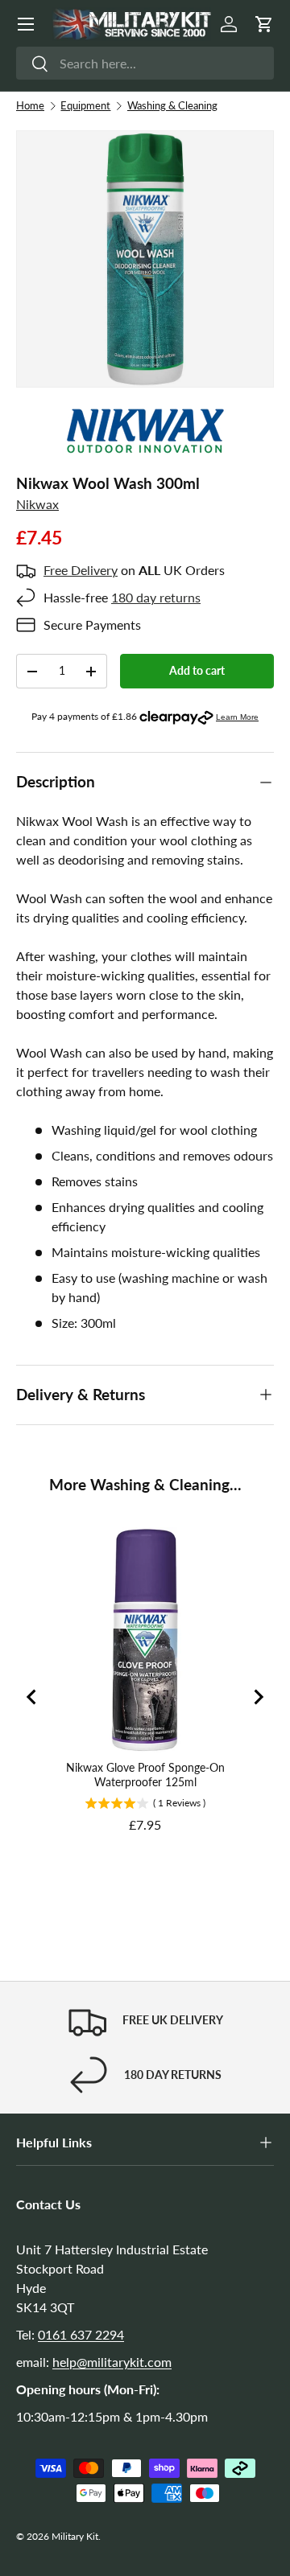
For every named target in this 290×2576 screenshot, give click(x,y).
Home (30, 105)
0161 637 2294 (81, 2334)
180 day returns (156, 597)
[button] (264, 24)
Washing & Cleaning (172, 105)
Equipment (85, 105)
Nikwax (37, 504)
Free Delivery (81, 570)
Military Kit (75, 2536)
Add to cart (197, 670)
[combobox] (145, 63)
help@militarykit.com (112, 2362)
